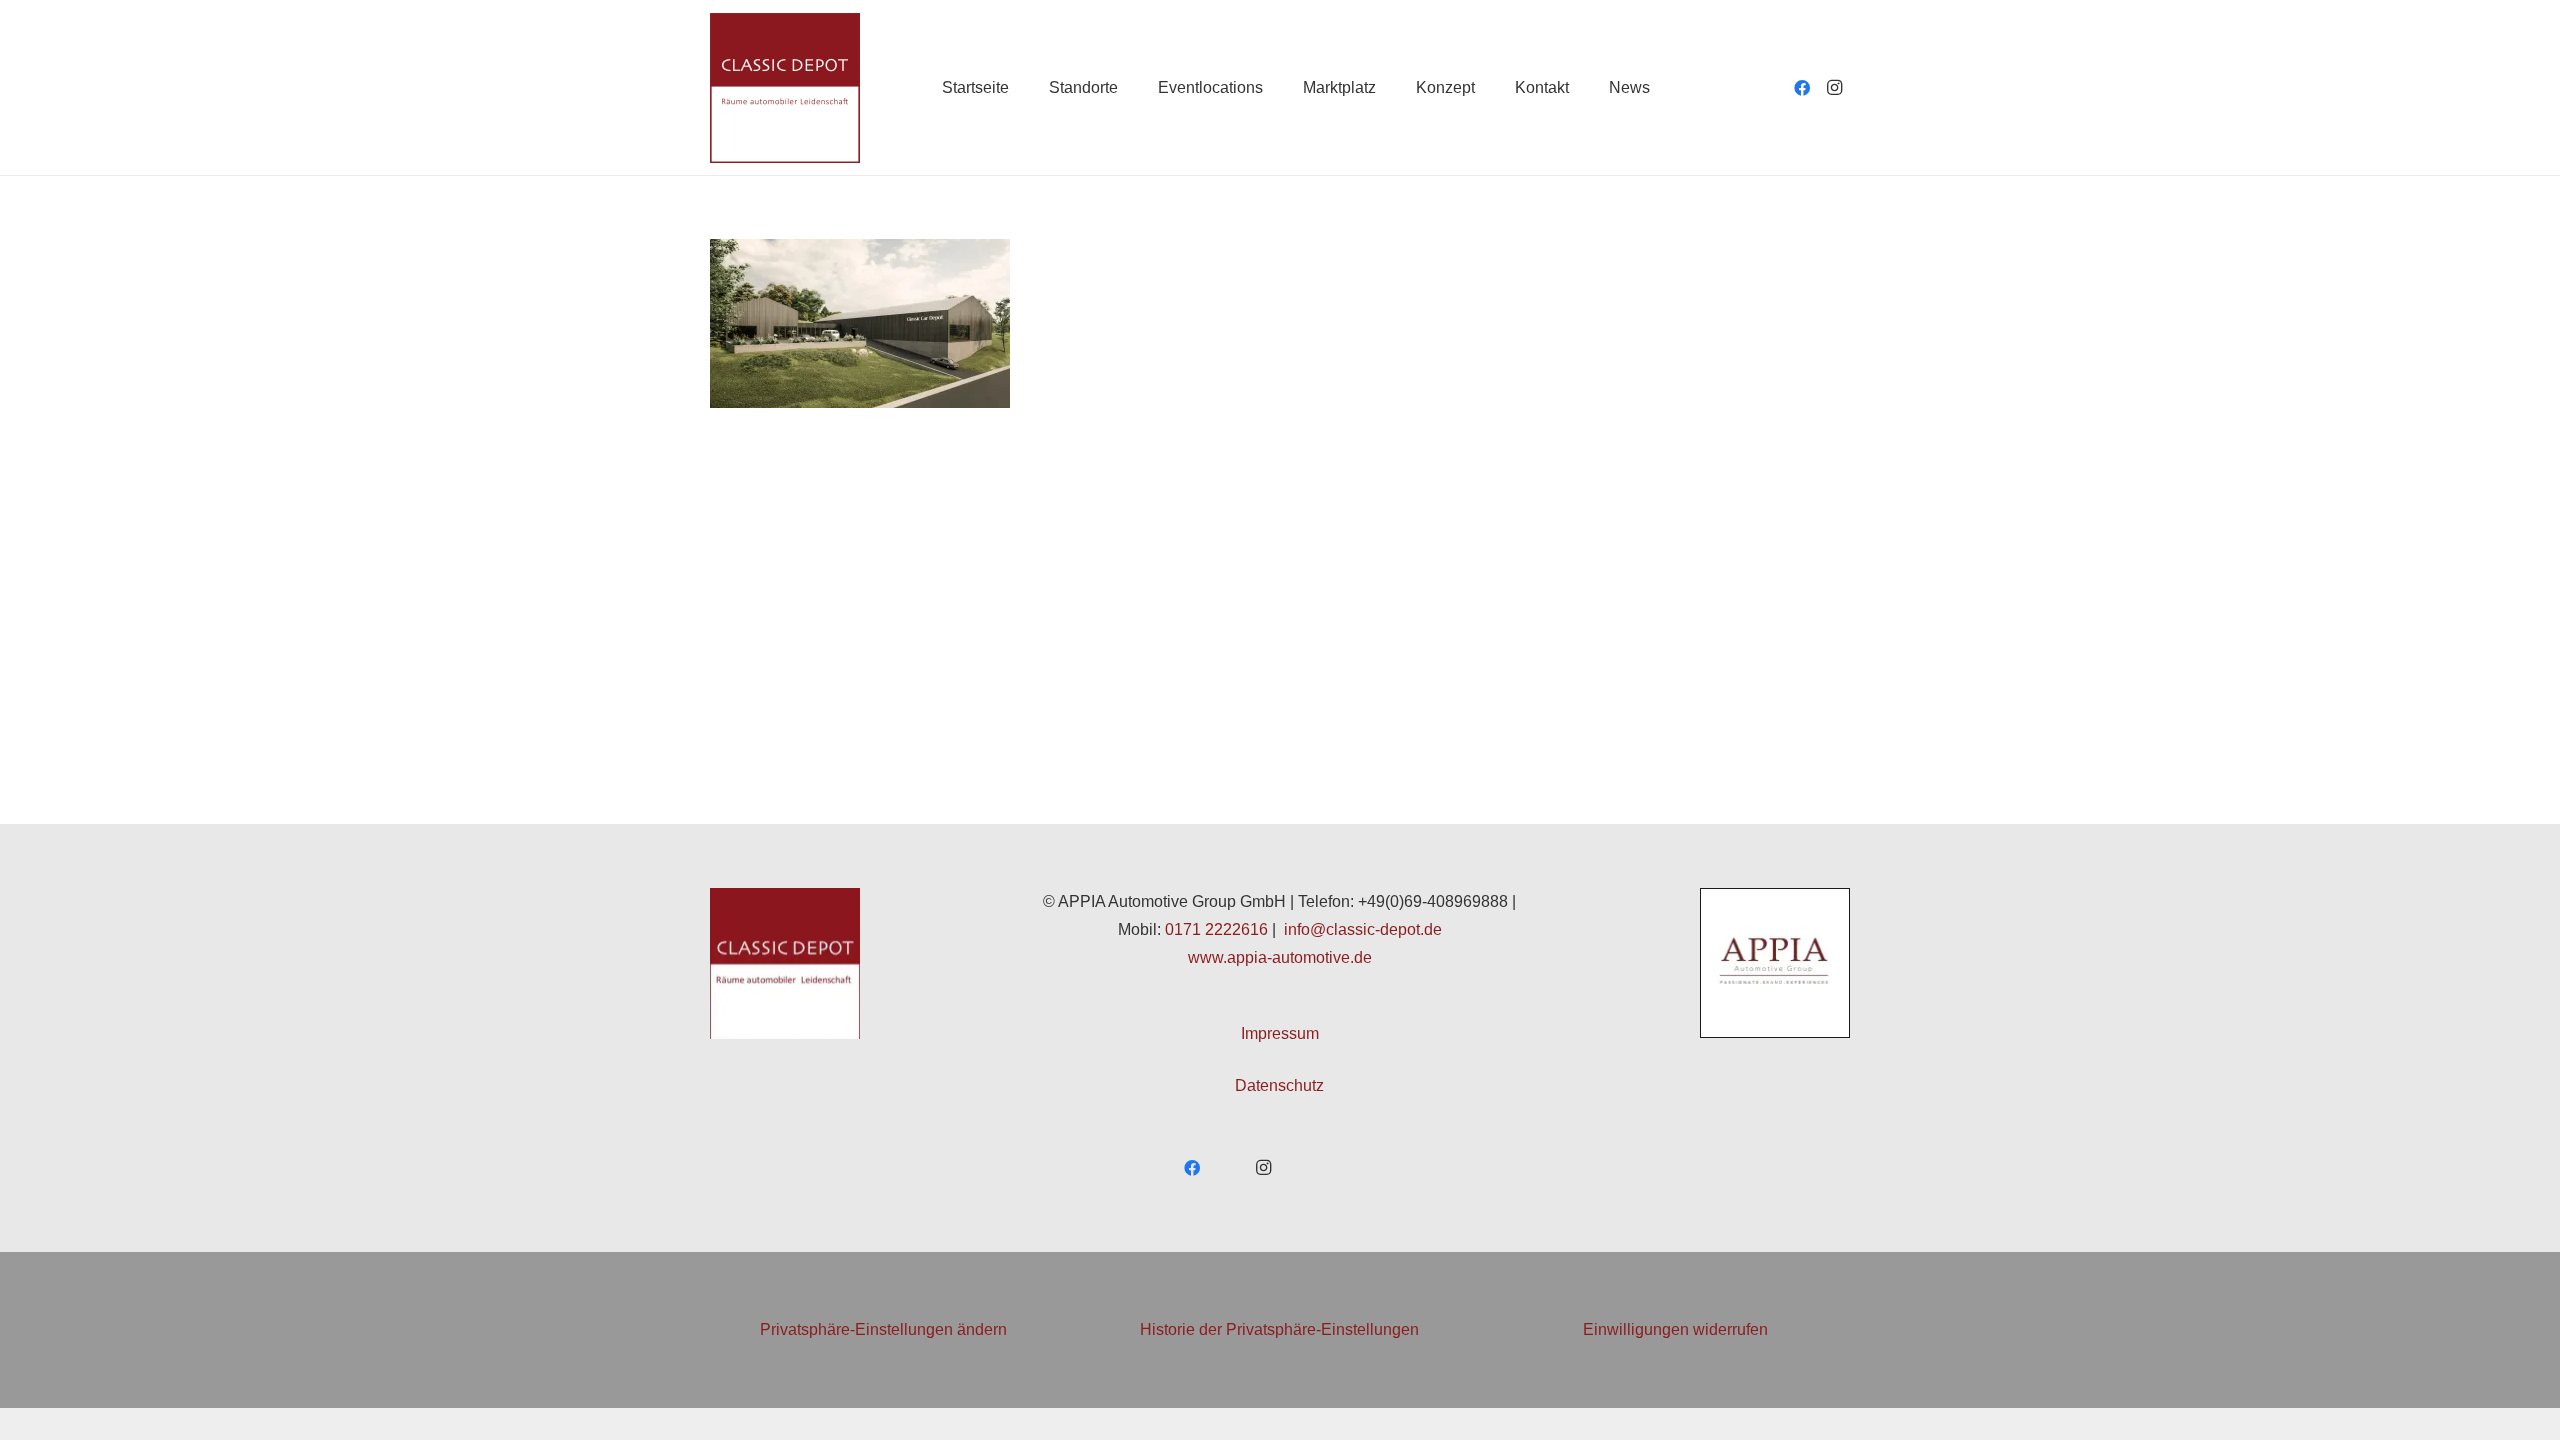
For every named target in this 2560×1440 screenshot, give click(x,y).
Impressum (1280, 1033)
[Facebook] (1802, 88)
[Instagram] (1834, 88)
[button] (1132, 87)
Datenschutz (1279, 1085)
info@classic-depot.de (1363, 929)
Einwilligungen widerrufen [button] (1675, 1329)
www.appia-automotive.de (1280, 957)
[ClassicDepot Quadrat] (785, 88)
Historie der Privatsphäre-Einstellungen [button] (1279, 1329)
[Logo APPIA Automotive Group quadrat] (1775, 963)
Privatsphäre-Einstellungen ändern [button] (883, 1329)
